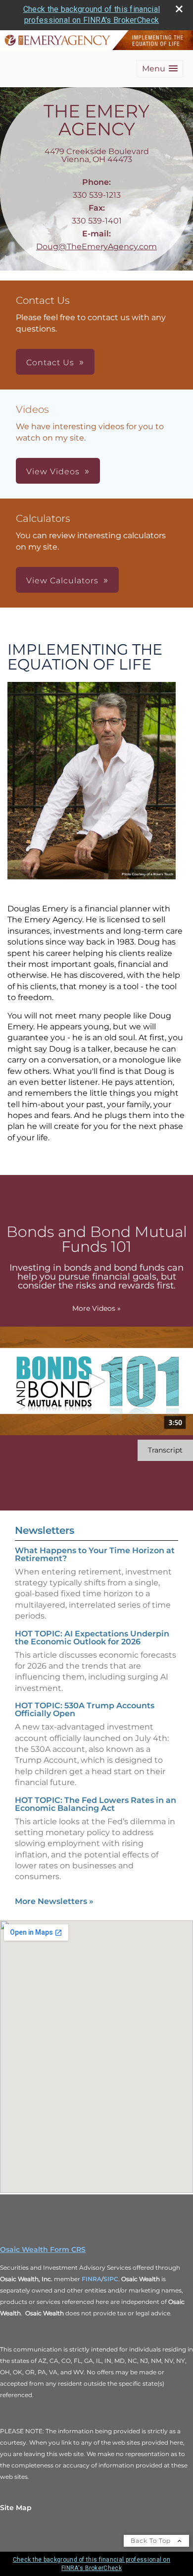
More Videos (96, 1308)
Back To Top (152, 2541)
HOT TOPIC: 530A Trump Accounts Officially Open (85, 1709)
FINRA (92, 2279)
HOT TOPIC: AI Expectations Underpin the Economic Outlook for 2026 (92, 1638)
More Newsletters (54, 1901)
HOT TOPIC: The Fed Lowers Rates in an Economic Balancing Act (96, 1804)
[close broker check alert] (179, 9)
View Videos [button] (53, 472)
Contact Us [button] (50, 363)
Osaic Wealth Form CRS (43, 2249)
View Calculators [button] (62, 581)
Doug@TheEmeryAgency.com (96, 247)
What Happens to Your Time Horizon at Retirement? (95, 1554)
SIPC (111, 2279)
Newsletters (45, 1530)
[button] (160, 69)
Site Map (16, 2508)
